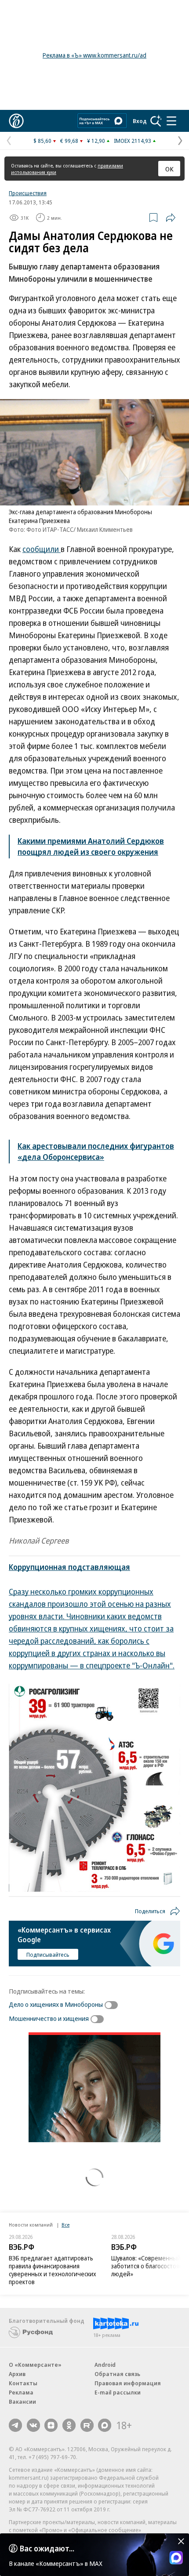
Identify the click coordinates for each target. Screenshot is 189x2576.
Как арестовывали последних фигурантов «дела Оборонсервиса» (96, 1151)
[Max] (105, 2425)
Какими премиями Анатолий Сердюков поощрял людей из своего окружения (91, 846)
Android (105, 2365)
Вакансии (22, 2402)
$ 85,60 (42, 141)
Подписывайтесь (48, 1955)
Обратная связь (117, 2374)
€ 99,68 (69, 141)
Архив (17, 2374)
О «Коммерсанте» (35, 2365)
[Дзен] (51, 2425)
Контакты (23, 2383)
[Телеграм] (15, 2425)
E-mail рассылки (118, 2392)
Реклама (21, 2392)
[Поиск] (156, 121)
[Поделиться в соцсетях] (171, 218)
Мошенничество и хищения (49, 2018)
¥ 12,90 (96, 141)
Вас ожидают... (47, 2548)
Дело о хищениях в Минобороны (56, 2004)
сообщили (42, 549)
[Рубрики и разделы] (171, 121)
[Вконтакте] (33, 2425)
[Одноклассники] (69, 2425)
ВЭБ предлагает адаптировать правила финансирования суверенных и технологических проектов (53, 2270)
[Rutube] (87, 2425)
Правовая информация (128, 2383)
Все (65, 2225)
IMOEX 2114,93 (133, 141)
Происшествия (28, 193)
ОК (169, 169)
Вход (140, 121)
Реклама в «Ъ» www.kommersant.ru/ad (94, 55)
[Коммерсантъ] (16, 121)
